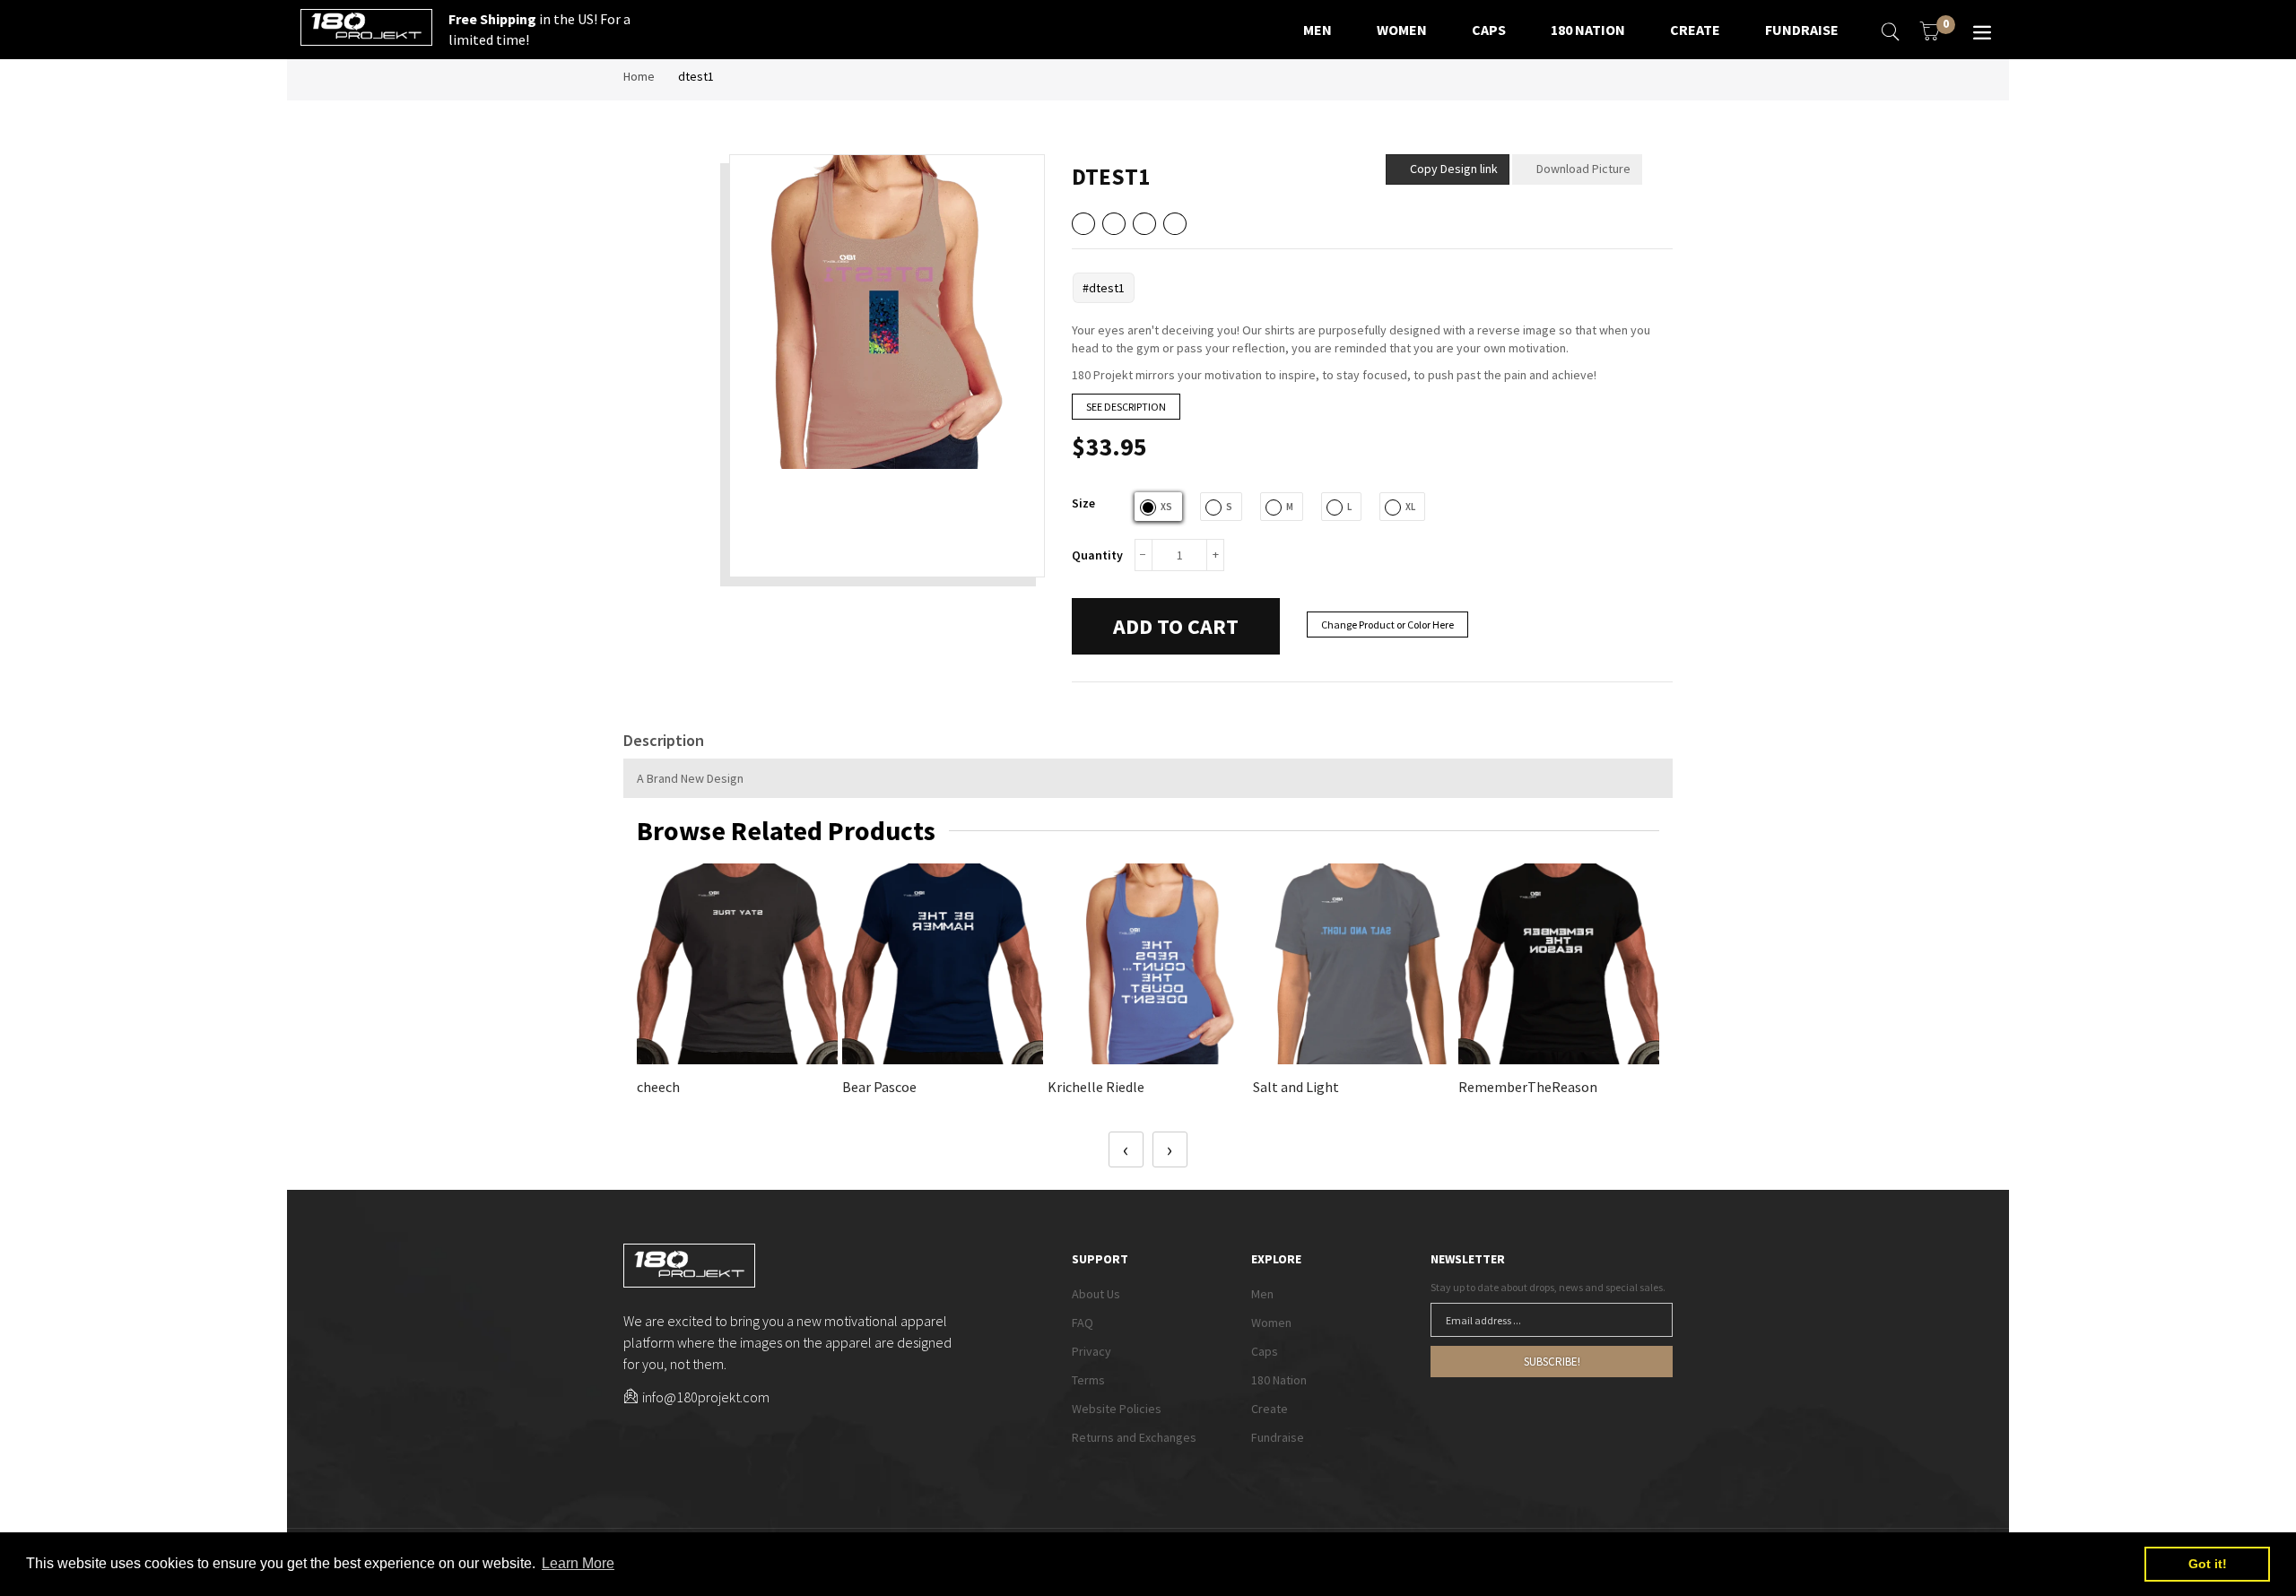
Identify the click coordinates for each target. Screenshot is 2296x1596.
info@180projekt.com (706, 1397)
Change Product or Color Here (1387, 625)
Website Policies (1117, 1409)
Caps (1265, 1351)
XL (1410, 507)
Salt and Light (1296, 1087)
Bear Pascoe (879, 1087)
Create (1270, 1409)
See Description (1126, 407)
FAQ (1083, 1323)
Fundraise (1278, 1437)
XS (1166, 507)
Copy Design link (1446, 165)
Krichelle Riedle (1096, 1087)
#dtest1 (1104, 288)
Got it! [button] (2208, 1564)
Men (1262, 1294)
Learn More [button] (578, 1563)
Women (1271, 1323)
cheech (658, 1087)
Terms (1088, 1380)
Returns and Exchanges (1134, 1437)
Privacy (1091, 1351)
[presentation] (1126, 1149)
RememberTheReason (1528, 1087)
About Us (1096, 1294)
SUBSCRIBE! (1552, 1362)
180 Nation (1279, 1380)
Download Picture (1582, 169)
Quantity (1097, 555)
